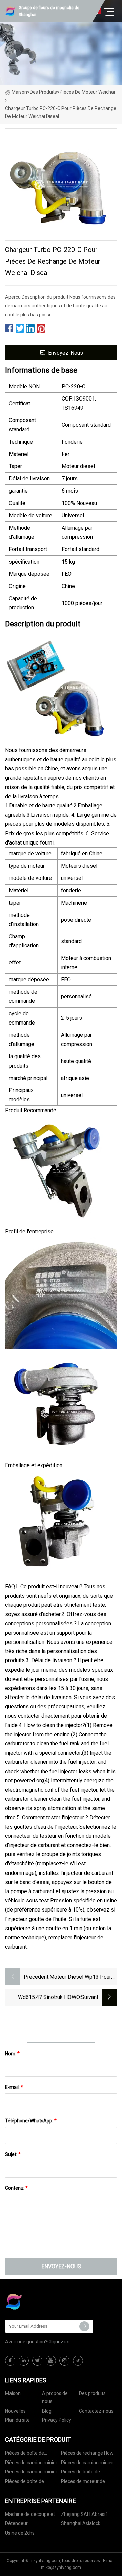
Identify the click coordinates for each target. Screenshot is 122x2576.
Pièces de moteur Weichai (87, 92)
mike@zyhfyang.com (61, 2568)
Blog (47, 2411)
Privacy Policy (57, 2420)
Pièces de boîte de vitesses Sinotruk (25, 2454)
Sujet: (13, 2154)
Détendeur (16, 2523)
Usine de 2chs (20, 2533)
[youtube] (51, 2361)
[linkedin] (24, 2361)
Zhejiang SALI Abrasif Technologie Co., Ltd (84, 2515)
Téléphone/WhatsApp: (31, 2121)
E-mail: (14, 2087)
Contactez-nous (96, 2411)
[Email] (84, 2326)
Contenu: (16, 2188)
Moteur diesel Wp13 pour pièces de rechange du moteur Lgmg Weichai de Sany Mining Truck (80, 1978)
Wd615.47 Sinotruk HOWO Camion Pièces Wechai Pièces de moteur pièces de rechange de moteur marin (44, 1998)
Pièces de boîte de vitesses (80, 2473)
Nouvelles (15, 2411)
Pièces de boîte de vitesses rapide (25, 2482)
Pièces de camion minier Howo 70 (87, 2464)
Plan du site (17, 2420)
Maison (19, 92)
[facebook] (10, 2361)
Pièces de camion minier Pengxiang (31, 2473)
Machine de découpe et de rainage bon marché (30, 2515)
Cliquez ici (58, 2342)
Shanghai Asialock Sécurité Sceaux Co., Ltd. (87, 2525)
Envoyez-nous (66, 353)
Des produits (43, 92)
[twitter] (37, 2361)
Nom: (12, 2054)
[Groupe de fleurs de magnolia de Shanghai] (39, 2302)
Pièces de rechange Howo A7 (89, 2454)
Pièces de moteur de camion (83, 2482)
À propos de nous (55, 2397)
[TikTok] (78, 2361)
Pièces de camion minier (31, 2463)
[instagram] (64, 2361)
